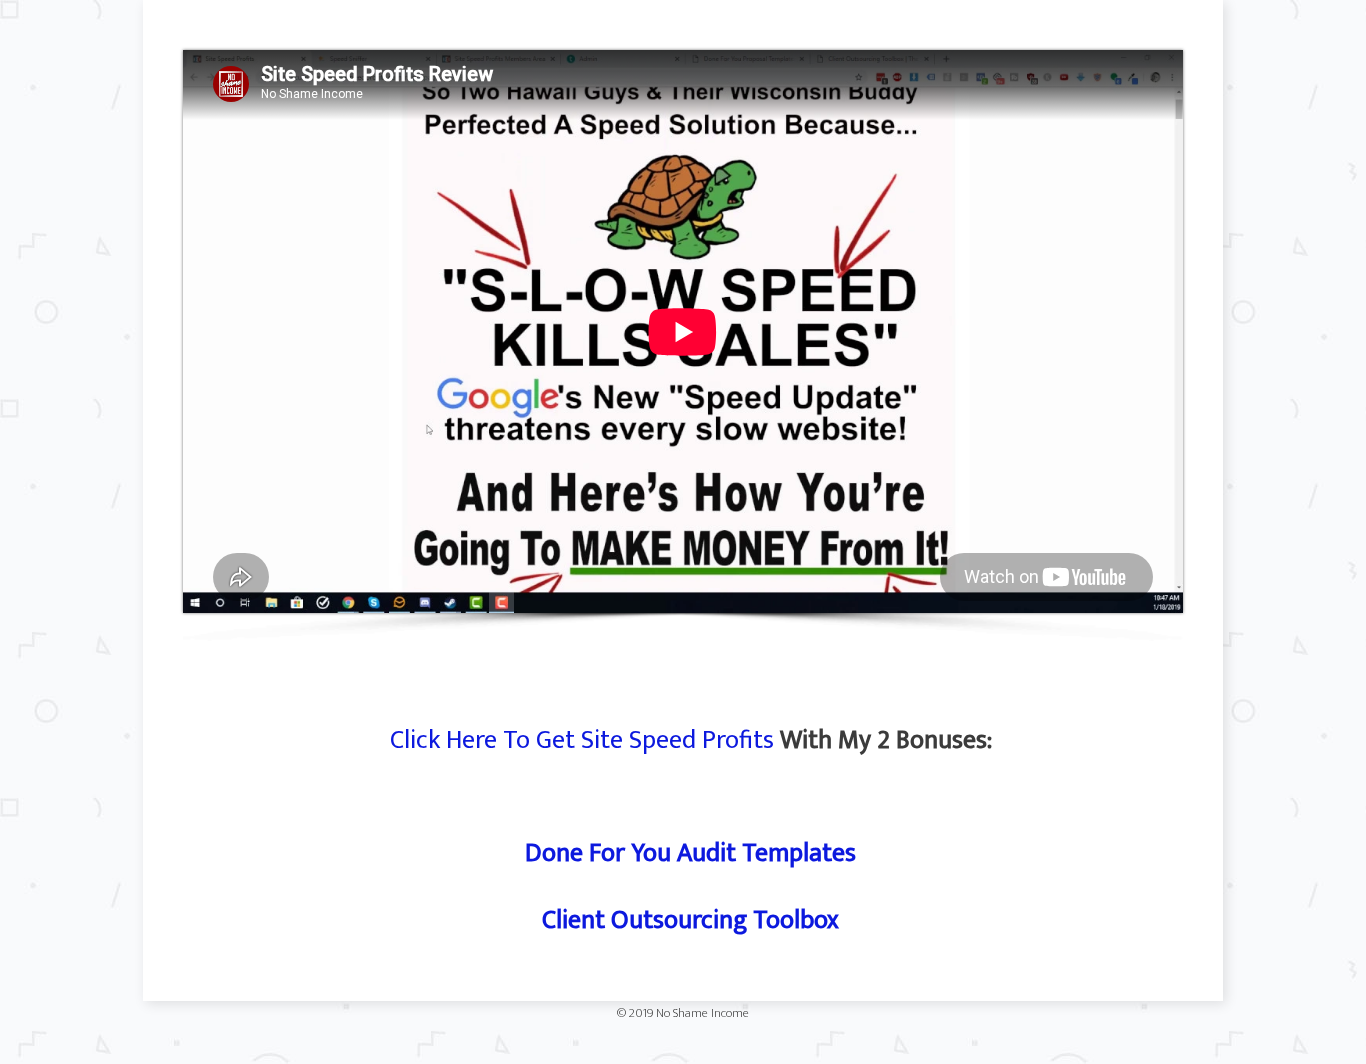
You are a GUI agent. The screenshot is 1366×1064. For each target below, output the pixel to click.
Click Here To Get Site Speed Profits (582, 740)
